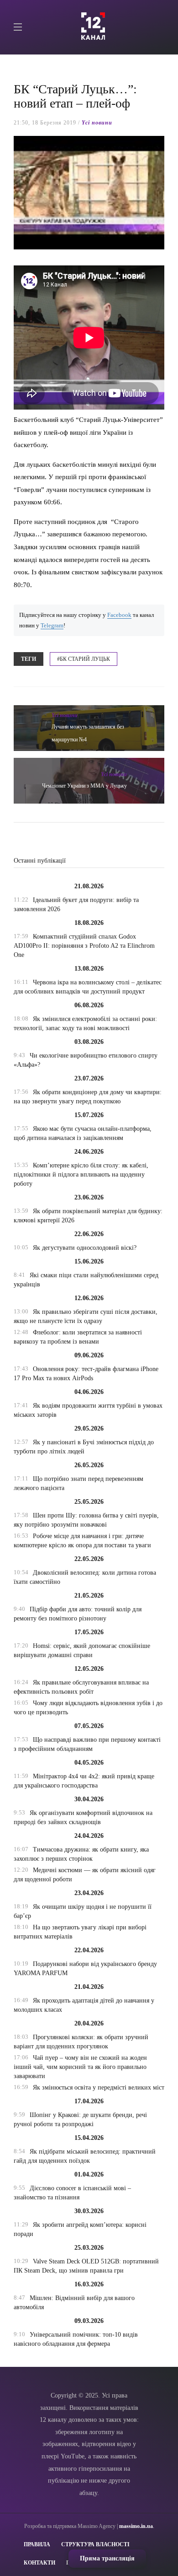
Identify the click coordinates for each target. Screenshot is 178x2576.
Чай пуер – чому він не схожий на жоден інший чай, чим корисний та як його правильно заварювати (80, 2067)
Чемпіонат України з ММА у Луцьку (84, 786)
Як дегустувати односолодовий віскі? (85, 1248)
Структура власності (95, 2544)
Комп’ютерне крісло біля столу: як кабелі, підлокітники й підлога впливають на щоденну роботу (81, 1175)
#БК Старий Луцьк (84, 659)
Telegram (52, 626)
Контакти (39, 2563)
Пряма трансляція (107, 2558)
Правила (37, 2544)
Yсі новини (97, 123)
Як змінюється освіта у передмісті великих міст (99, 2087)
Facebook (119, 615)
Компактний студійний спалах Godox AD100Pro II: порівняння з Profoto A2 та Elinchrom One (84, 946)
